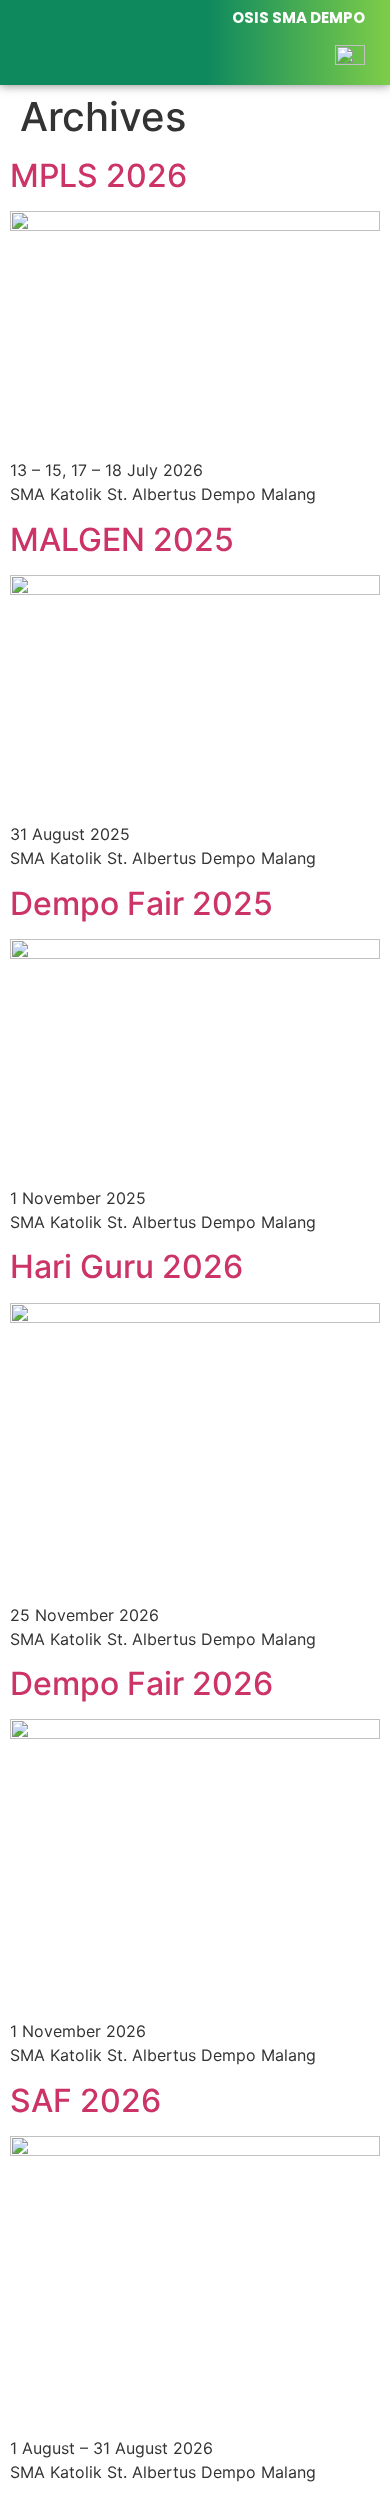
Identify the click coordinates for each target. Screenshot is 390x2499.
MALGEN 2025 (122, 539)
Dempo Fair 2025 (141, 903)
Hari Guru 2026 (126, 1266)
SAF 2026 (85, 2100)
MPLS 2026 (98, 175)
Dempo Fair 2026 (141, 1683)
